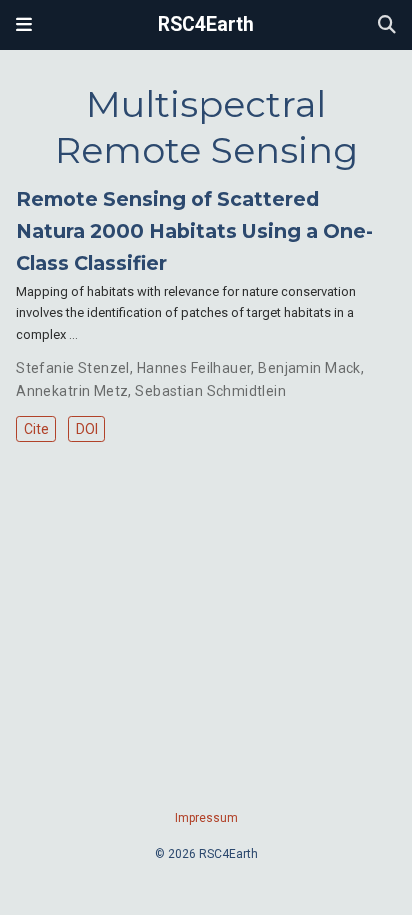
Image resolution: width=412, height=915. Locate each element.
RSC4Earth (206, 24)
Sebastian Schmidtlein (210, 391)
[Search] (387, 25)
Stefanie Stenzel (73, 368)
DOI (87, 429)
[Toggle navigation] (24, 25)
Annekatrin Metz (72, 391)
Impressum (206, 818)
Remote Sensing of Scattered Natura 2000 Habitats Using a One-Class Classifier (194, 231)
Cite (36, 429)
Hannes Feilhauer (194, 368)
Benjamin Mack (309, 368)
